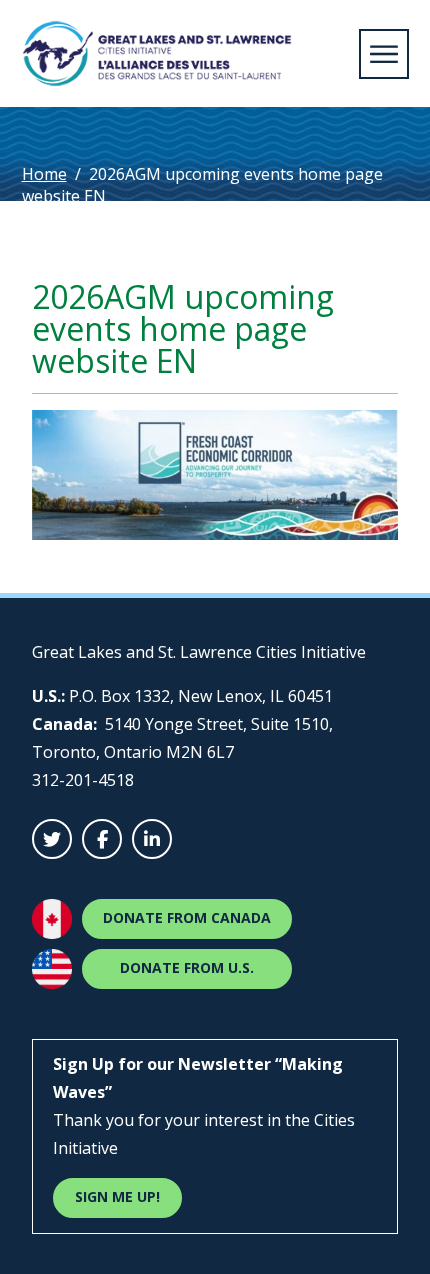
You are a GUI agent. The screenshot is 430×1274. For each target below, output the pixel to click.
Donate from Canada (187, 917)
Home (44, 174)
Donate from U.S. (187, 967)
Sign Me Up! (117, 1196)
